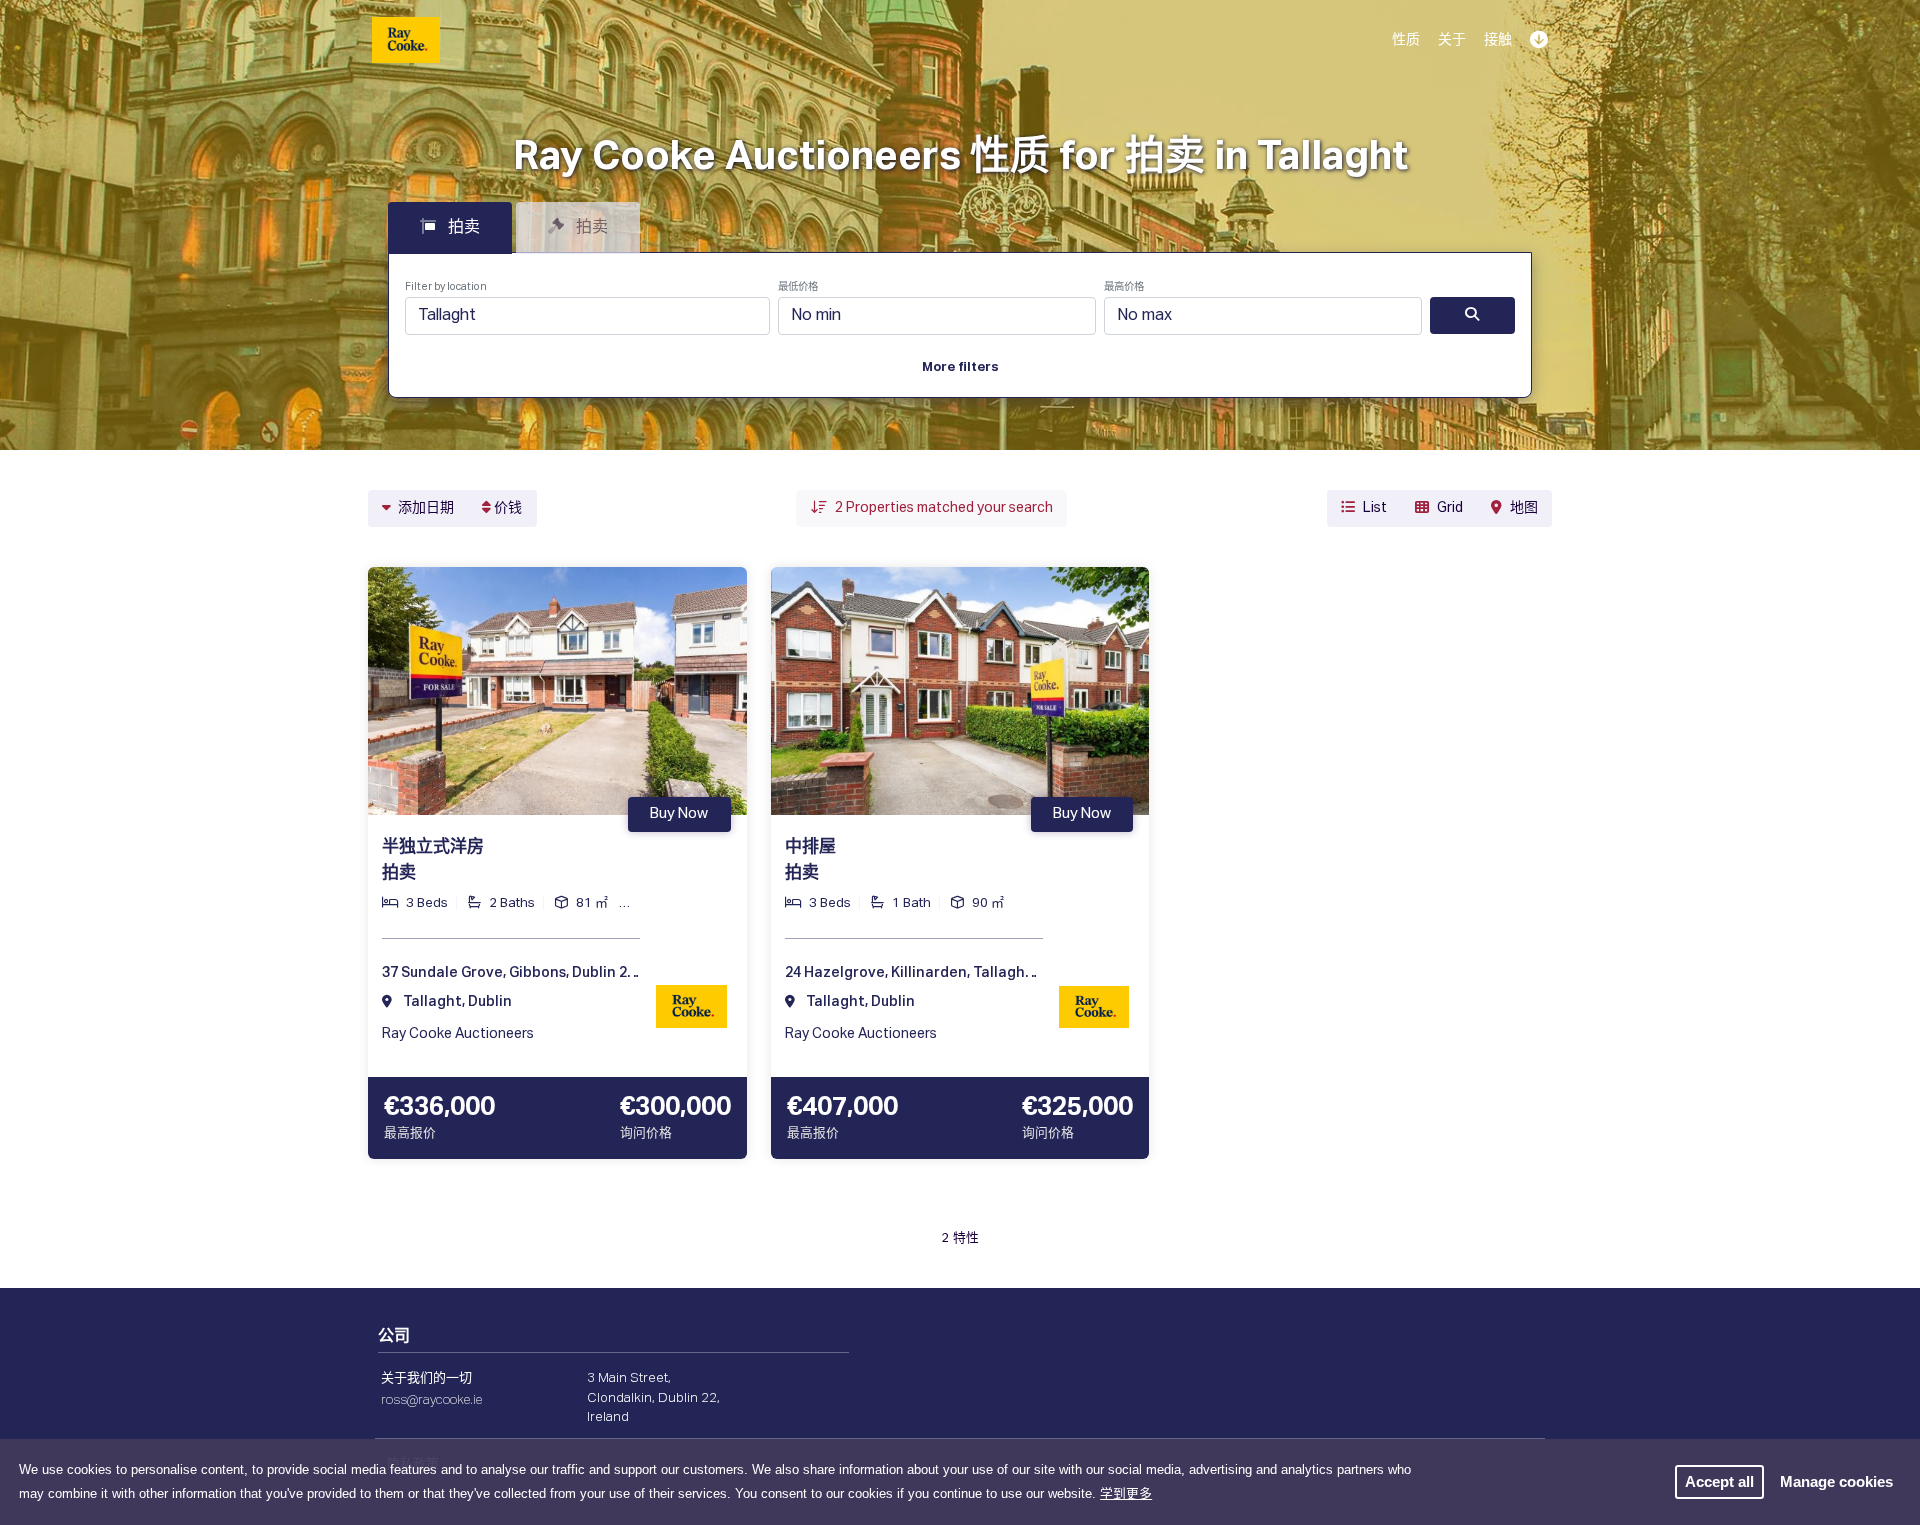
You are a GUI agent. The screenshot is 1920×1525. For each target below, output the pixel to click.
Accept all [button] (1719, 1481)
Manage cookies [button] (1836, 1481)
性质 (1406, 40)
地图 (1524, 508)
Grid (1450, 508)
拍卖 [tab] (462, 228)
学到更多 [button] (1126, 1493)
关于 (1452, 40)
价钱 (506, 508)
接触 (1498, 40)
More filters (960, 367)
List (1375, 508)
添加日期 (424, 508)
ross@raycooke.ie (431, 1400)
